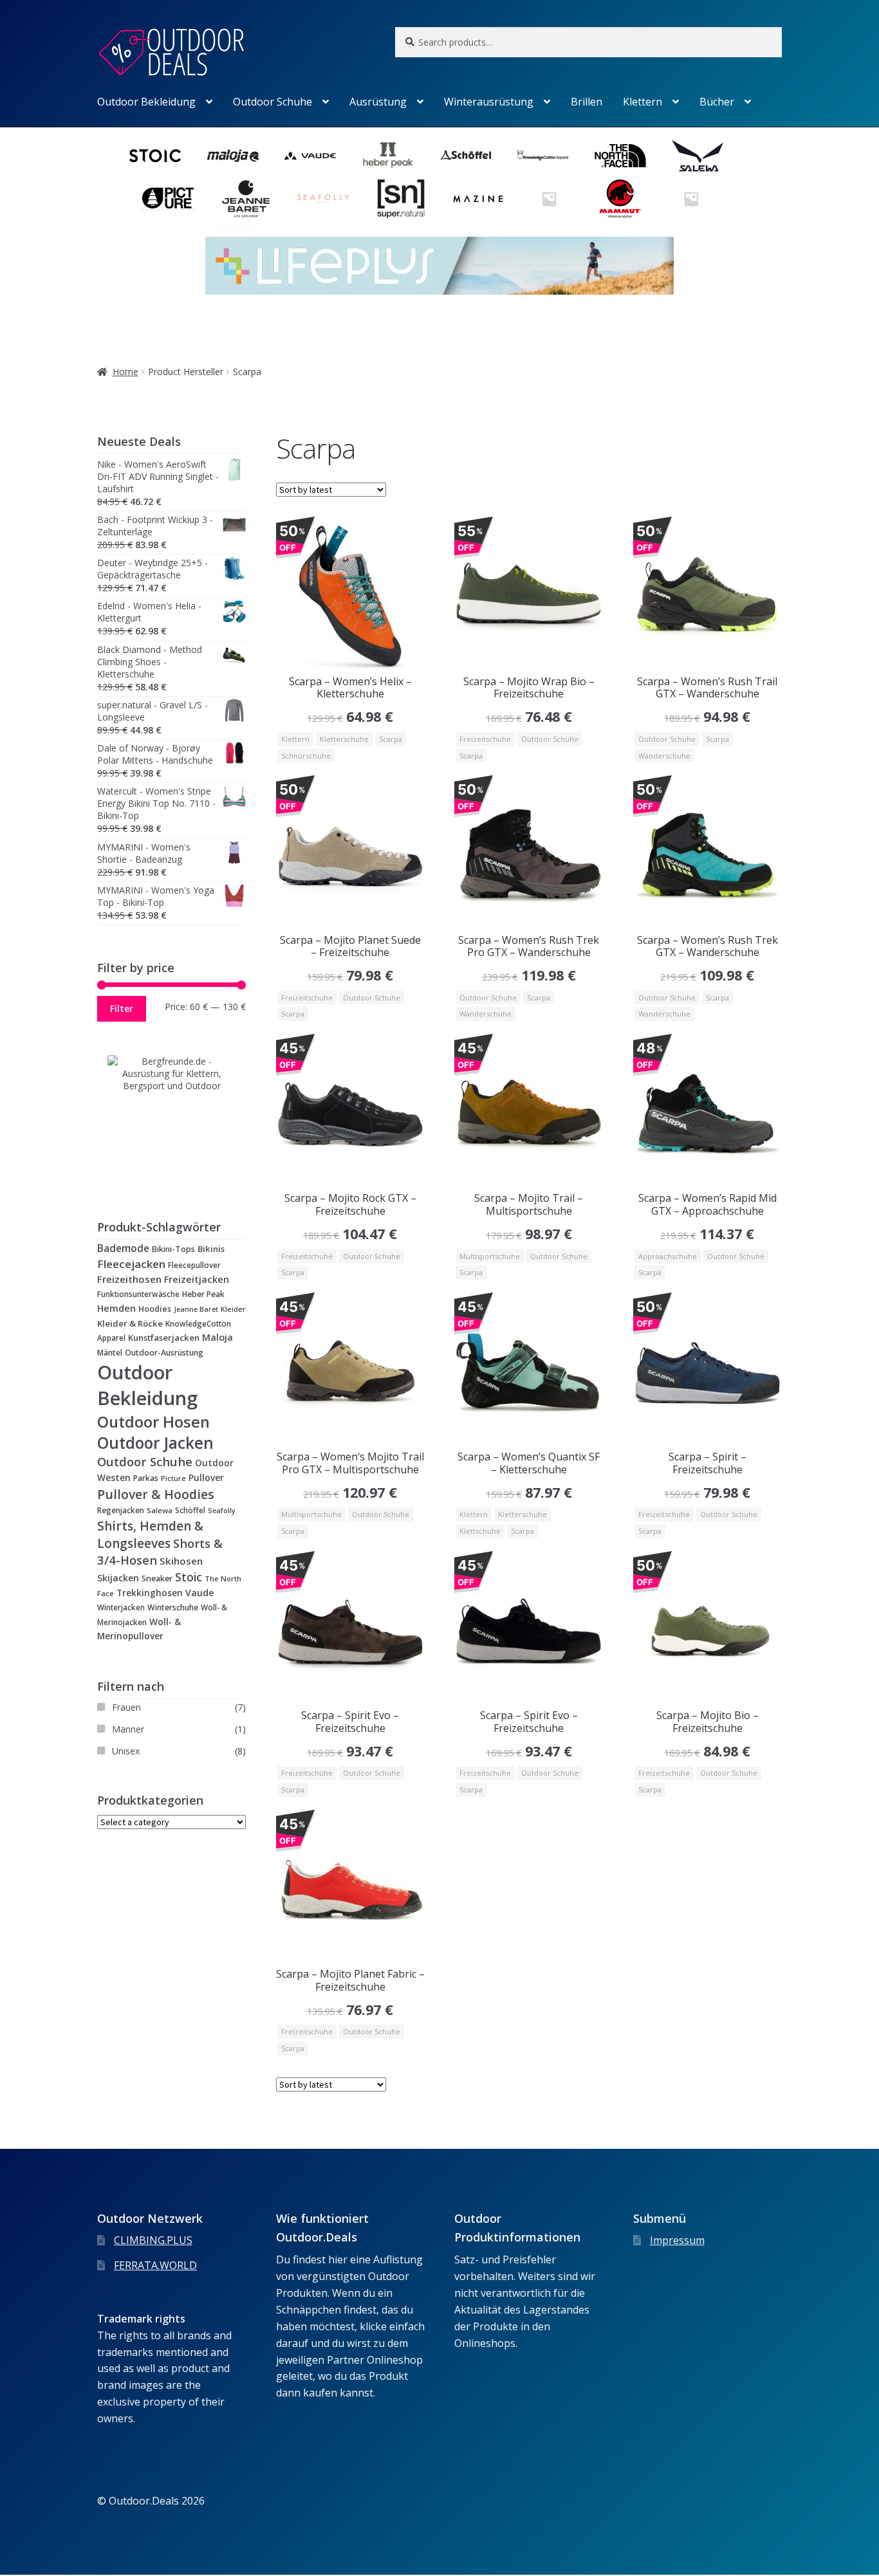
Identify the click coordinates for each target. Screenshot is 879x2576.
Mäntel (110, 1352)
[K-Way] (549, 199)
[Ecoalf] (691, 199)
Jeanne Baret (196, 1309)
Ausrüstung (378, 102)
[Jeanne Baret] (246, 199)
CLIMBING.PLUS (153, 2240)
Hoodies (155, 1309)
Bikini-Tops (173, 1249)
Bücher (717, 102)
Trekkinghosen (150, 1593)
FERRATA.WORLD (155, 2265)
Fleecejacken (131, 1264)
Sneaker (157, 1578)
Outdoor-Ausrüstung (164, 1353)
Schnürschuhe (306, 756)
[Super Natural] (401, 199)
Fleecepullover (194, 1265)
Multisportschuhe (490, 1256)
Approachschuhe (668, 1256)
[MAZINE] (478, 199)
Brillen (587, 102)
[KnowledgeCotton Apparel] (542, 156)
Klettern (643, 102)
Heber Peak (203, 1294)
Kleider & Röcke (130, 1323)
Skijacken (118, 1578)
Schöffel (190, 1510)
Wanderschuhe (664, 756)
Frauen (126, 1707)
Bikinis (211, 1249)
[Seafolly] (323, 199)
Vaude (200, 1593)
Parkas (146, 1478)
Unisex (126, 1751)
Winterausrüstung (489, 102)
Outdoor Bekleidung (146, 102)
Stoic (189, 1577)
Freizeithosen (129, 1279)
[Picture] (168, 199)
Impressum (677, 2240)
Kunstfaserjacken (164, 1338)
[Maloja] (233, 156)
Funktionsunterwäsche (138, 1294)
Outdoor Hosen (153, 1421)
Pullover (206, 1477)
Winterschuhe (173, 1607)
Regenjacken (121, 1510)
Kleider (233, 1309)
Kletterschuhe (344, 739)
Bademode (123, 1248)
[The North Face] (620, 156)
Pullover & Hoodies (156, 1494)
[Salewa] (698, 156)
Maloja (217, 1337)
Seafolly (222, 1511)
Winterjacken (121, 1607)
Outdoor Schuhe (273, 102)
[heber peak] (388, 156)
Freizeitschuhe (485, 739)
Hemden (116, 1308)
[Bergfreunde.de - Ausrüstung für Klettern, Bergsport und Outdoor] (171, 1119)
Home (125, 372)
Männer (128, 1729)
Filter (122, 1008)
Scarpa (391, 739)
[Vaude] (310, 156)
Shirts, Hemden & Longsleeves (150, 1535)
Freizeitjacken (197, 1279)
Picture (173, 1478)
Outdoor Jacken (155, 1443)
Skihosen (181, 1561)
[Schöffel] (465, 156)
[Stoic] (155, 156)
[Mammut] (620, 199)
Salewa (160, 1510)
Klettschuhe (480, 1531)
